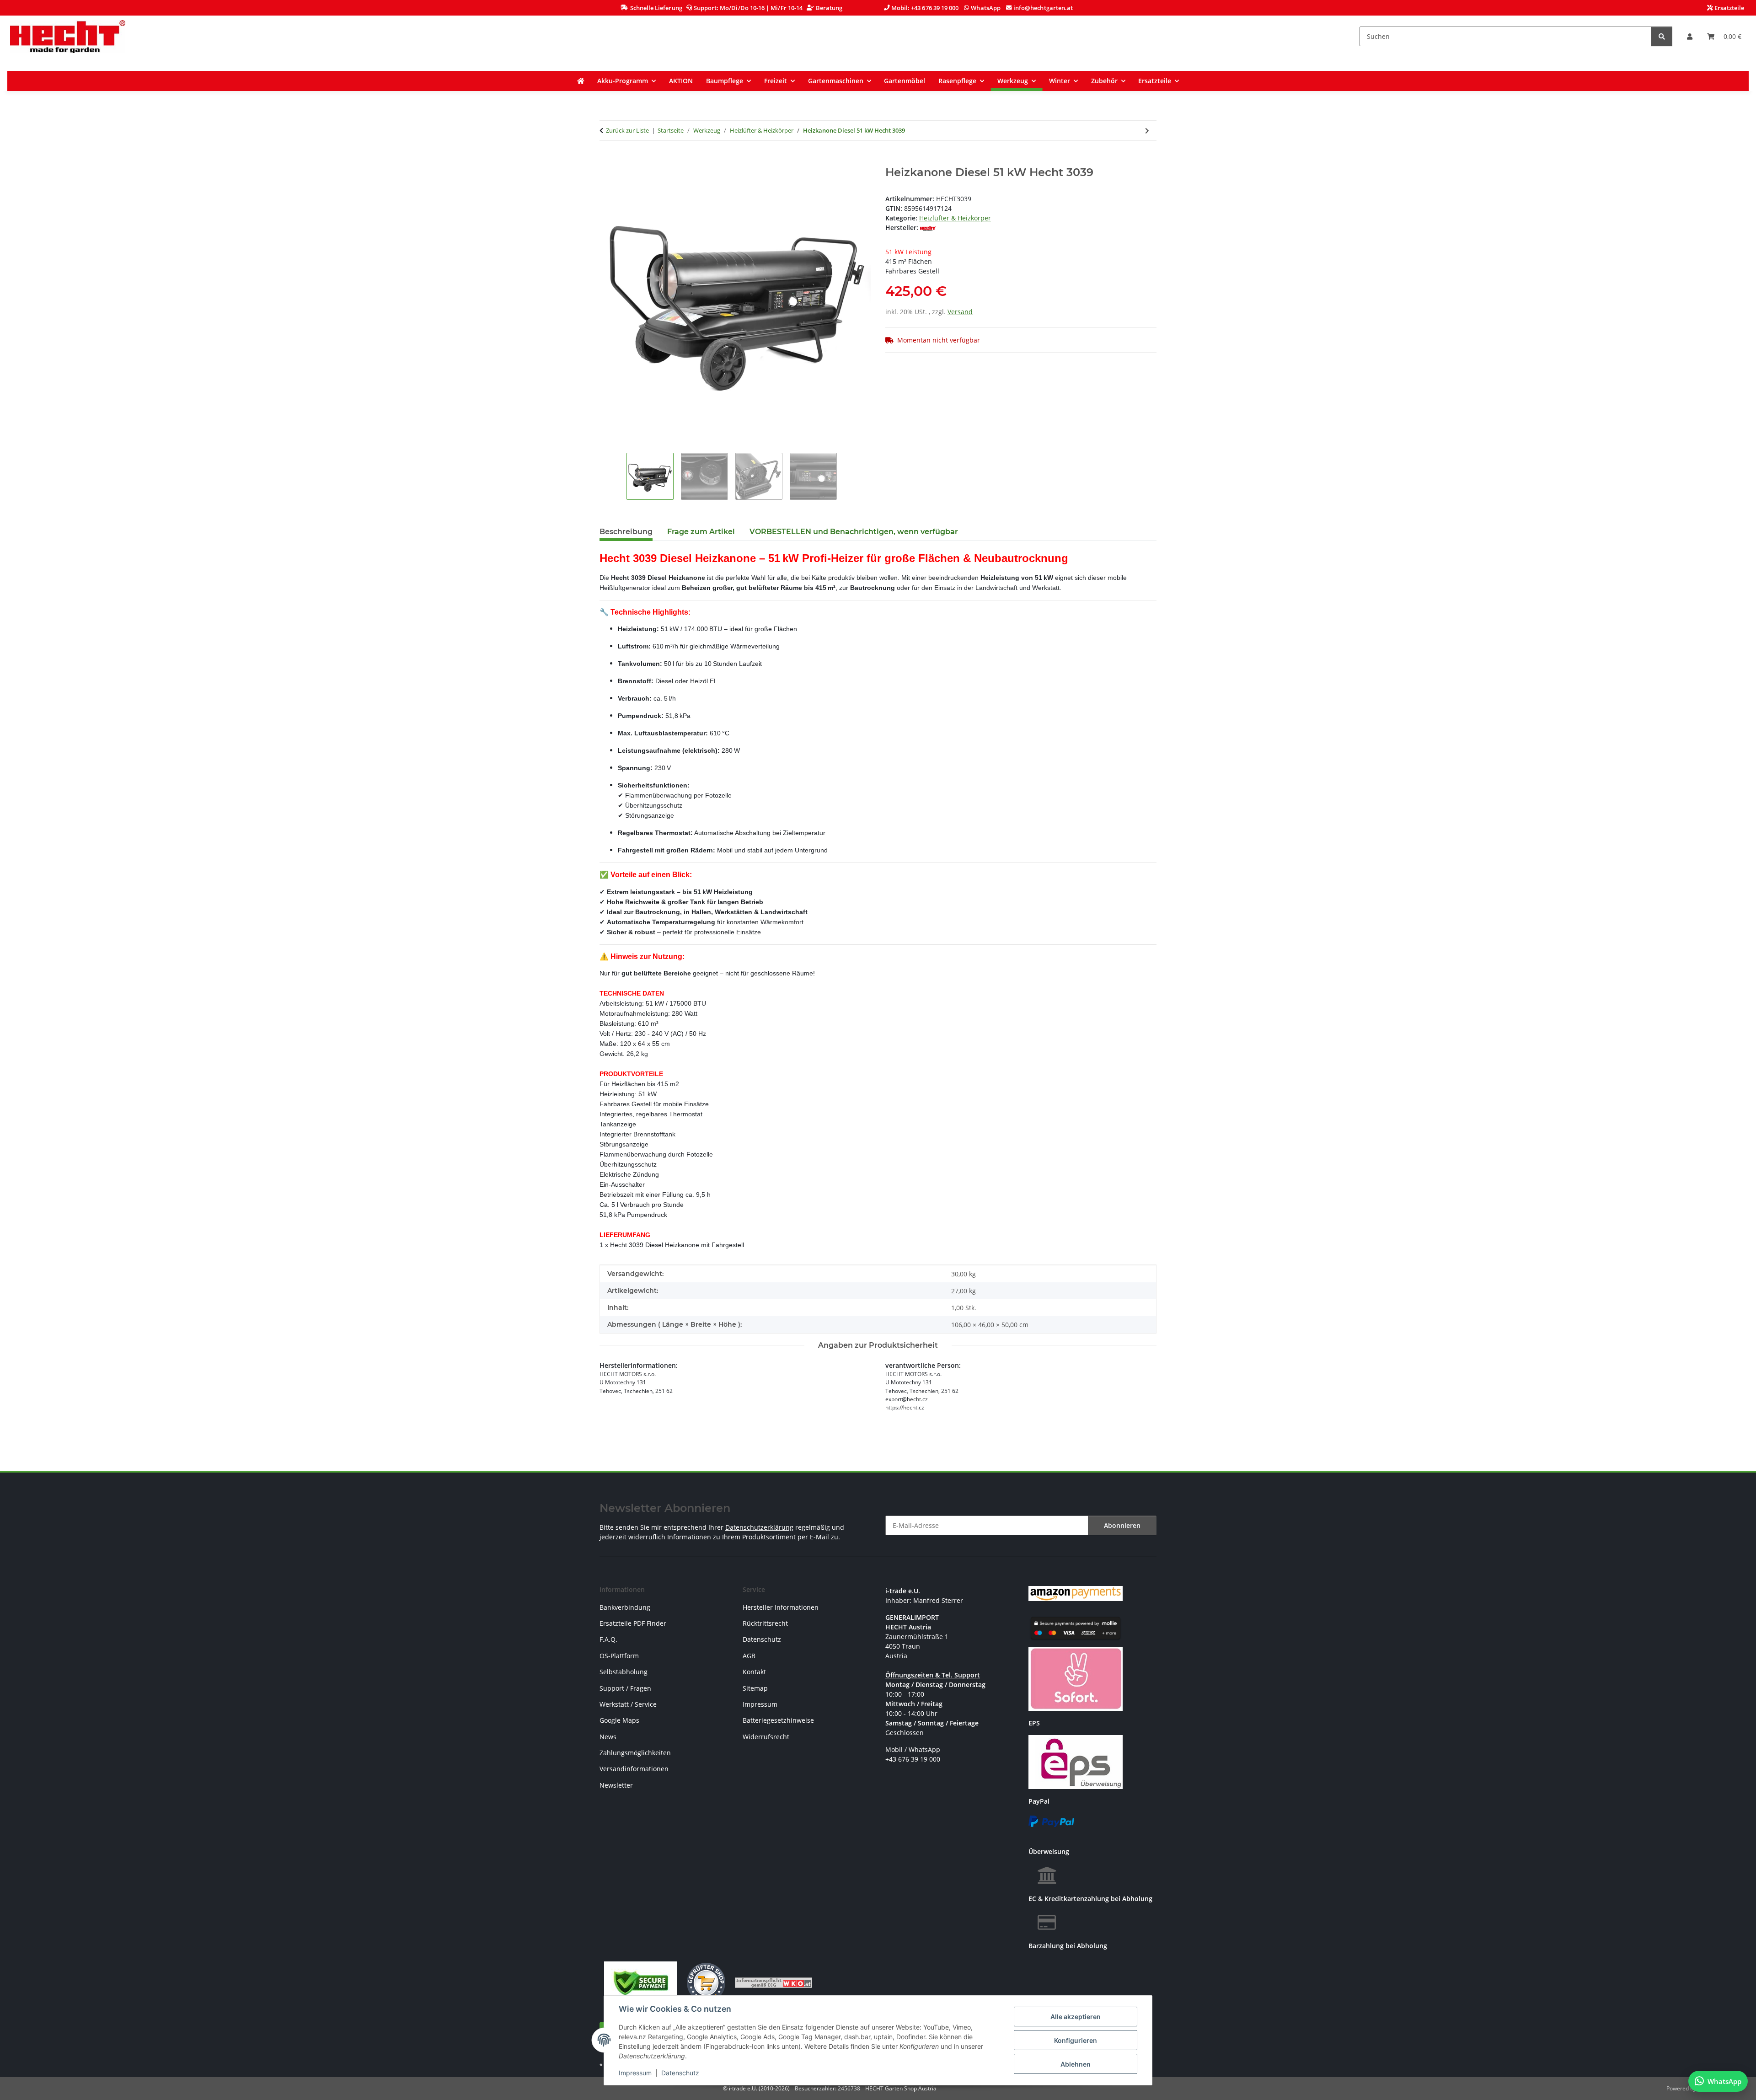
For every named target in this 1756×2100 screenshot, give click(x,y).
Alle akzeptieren (1076, 2017)
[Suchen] (1662, 36)
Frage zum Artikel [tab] (701, 532)
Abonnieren (1122, 1525)
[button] (1690, 36)
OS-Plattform (619, 1656)
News (608, 1737)
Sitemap (755, 1688)
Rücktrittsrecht (765, 1623)
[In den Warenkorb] (607, 161)
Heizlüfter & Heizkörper (955, 218)
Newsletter (616, 1785)
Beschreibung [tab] (626, 532)
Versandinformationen (634, 1769)
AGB (749, 1656)
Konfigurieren (1076, 2040)
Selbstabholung (624, 1672)
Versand (960, 312)
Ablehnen (1076, 2064)
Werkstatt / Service (628, 1704)
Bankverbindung (625, 1607)
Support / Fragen (625, 1688)
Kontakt (754, 1672)
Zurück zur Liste (627, 130)
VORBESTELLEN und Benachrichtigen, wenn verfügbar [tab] (854, 532)
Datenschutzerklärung (759, 1527)
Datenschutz (680, 2073)
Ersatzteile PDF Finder (633, 1623)
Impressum (635, 2073)
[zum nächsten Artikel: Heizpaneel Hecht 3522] (1147, 131)
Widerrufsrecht (766, 1737)
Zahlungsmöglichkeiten (635, 1753)
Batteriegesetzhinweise (778, 1720)
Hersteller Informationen (781, 1607)
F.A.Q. (608, 1639)
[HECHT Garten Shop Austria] (68, 36)
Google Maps (619, 1720)
